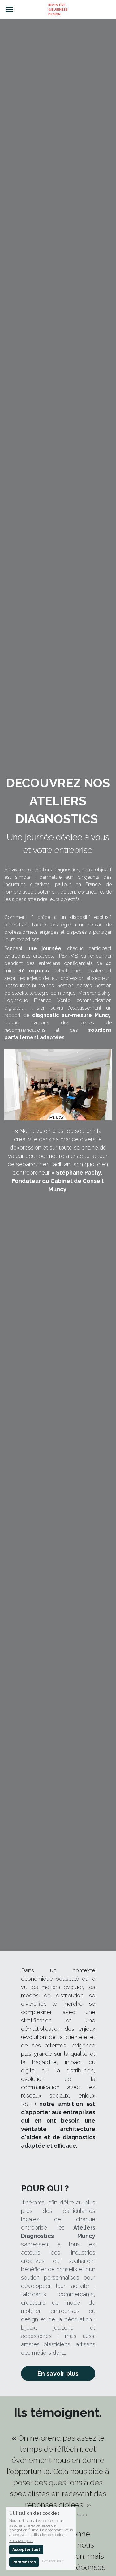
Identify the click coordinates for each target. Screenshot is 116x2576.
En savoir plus (58, 2374)
